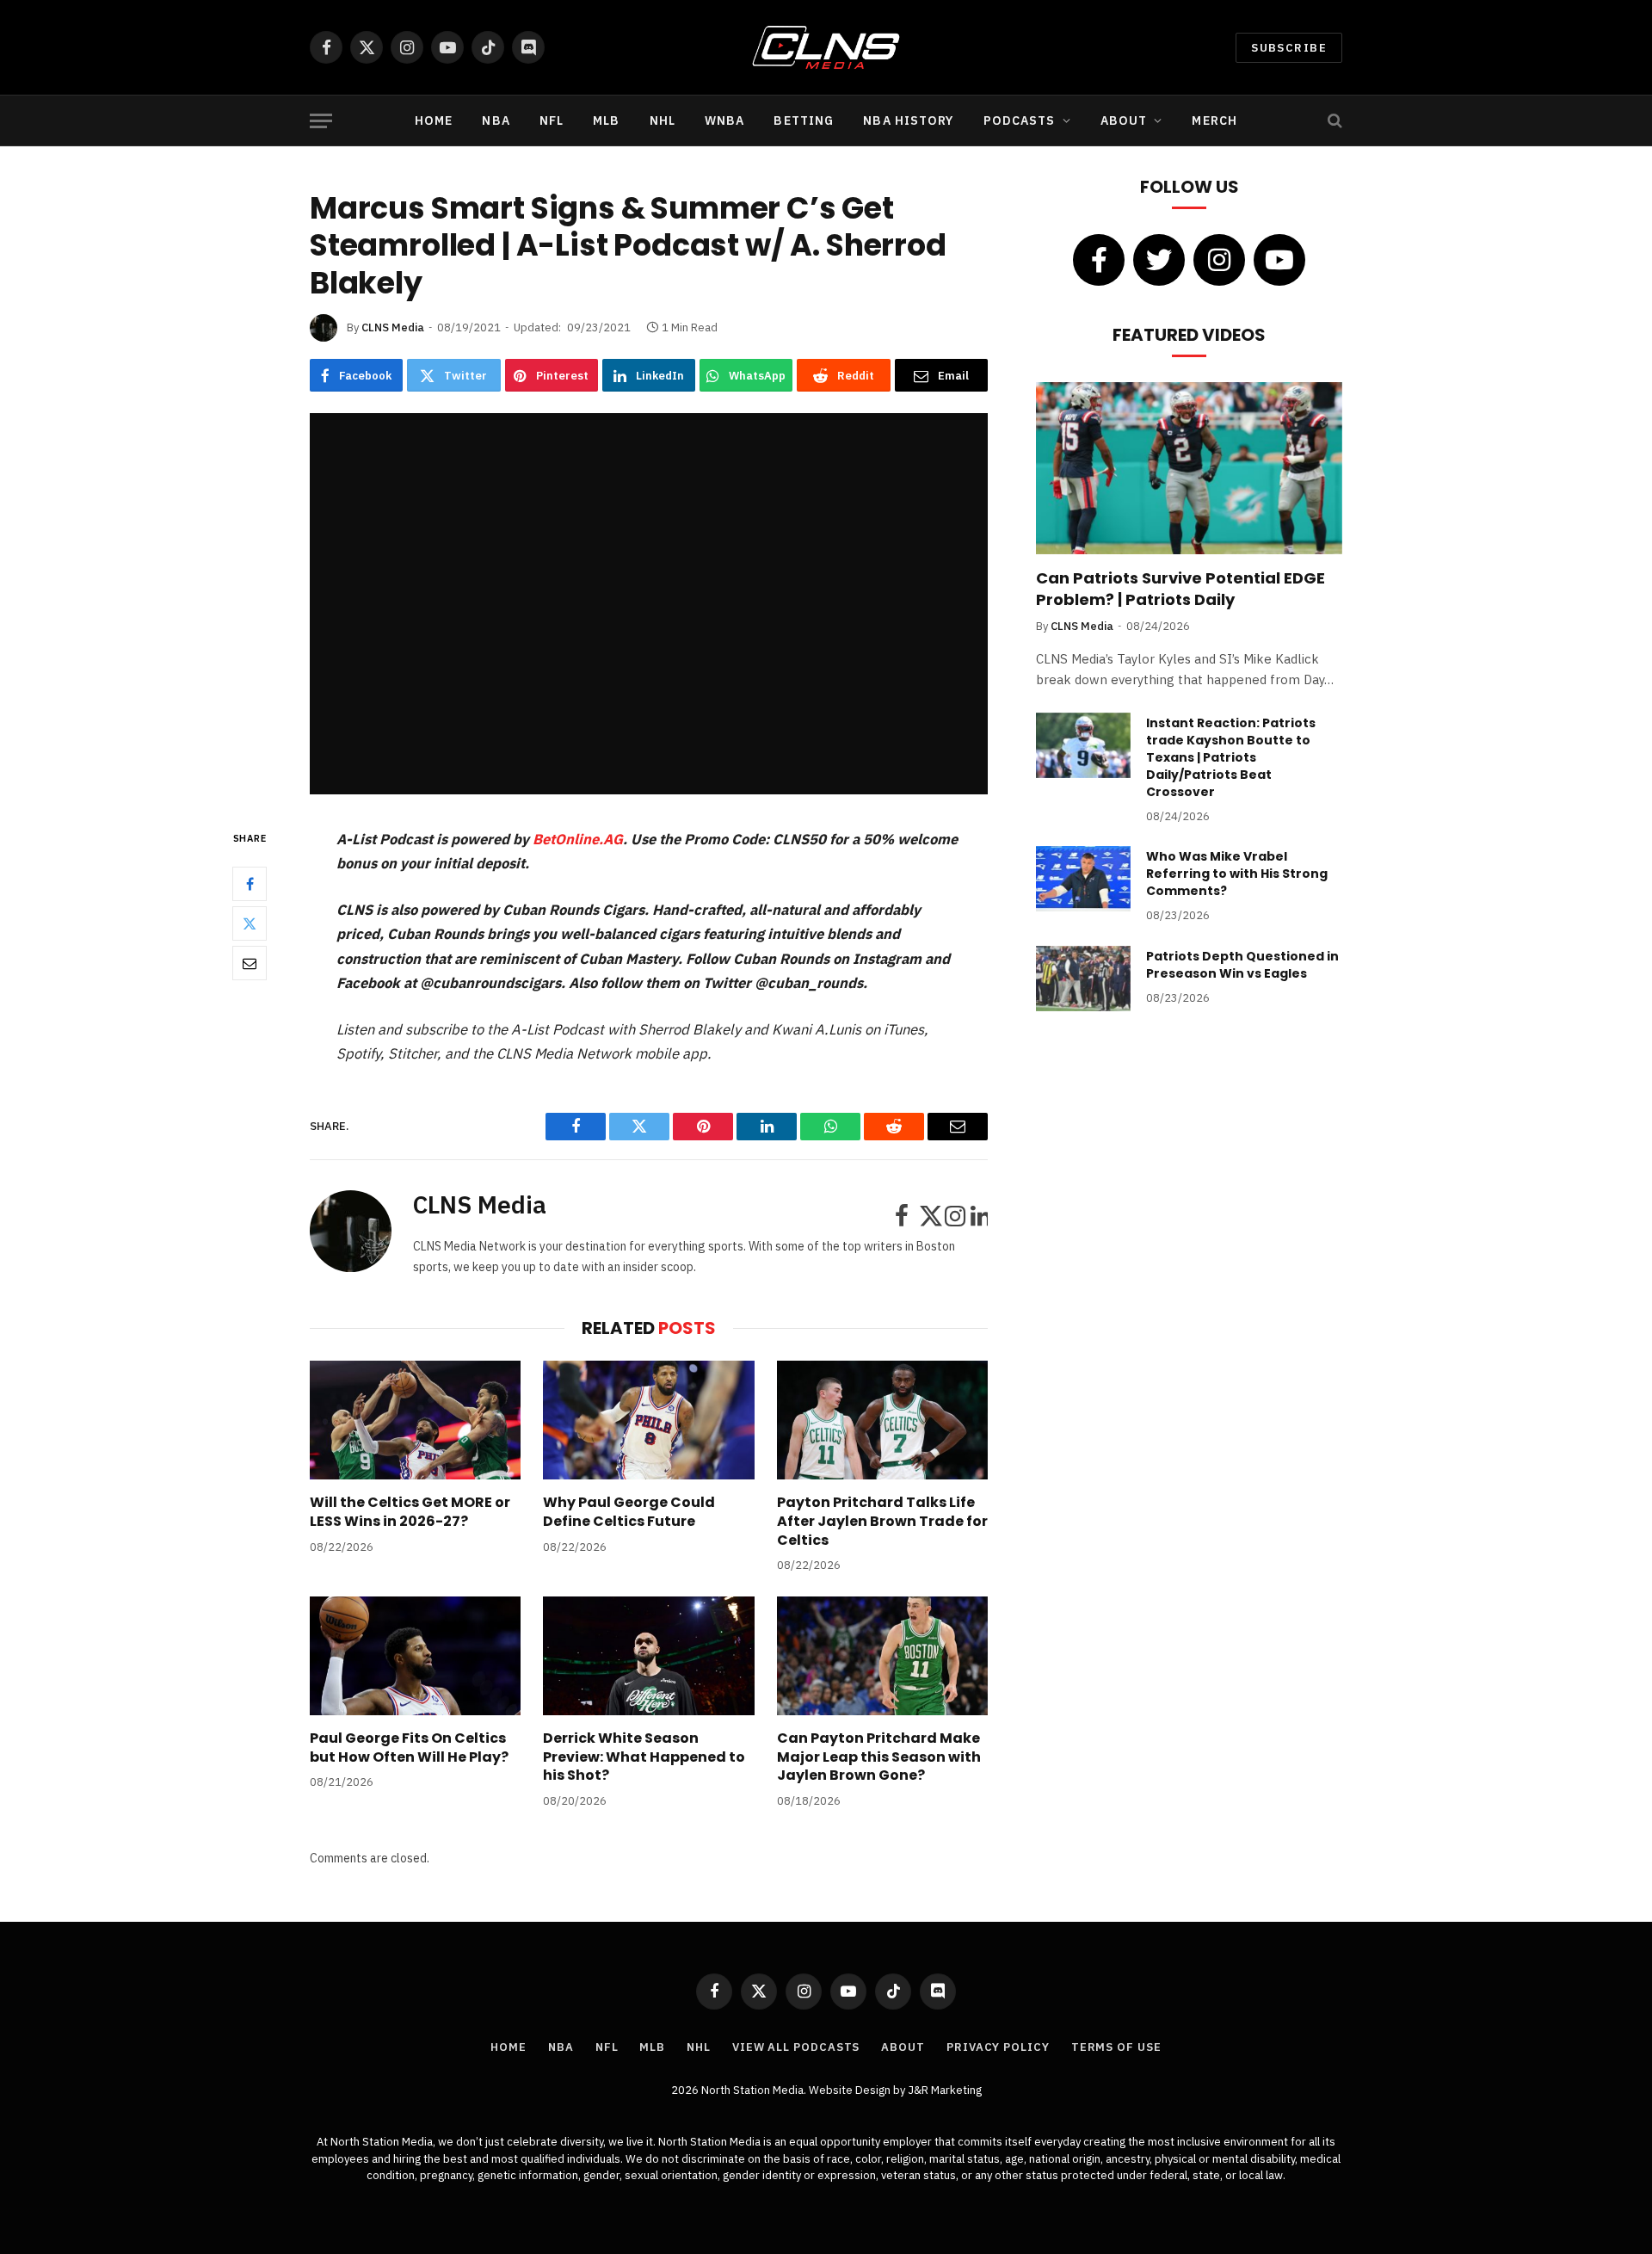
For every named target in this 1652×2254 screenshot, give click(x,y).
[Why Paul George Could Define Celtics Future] (648, 1420)
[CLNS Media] (826, 47)
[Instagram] (1219, 260)
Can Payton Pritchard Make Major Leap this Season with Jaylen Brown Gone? (879, 1757)
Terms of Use (1116, 2047)
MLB (606, 120)
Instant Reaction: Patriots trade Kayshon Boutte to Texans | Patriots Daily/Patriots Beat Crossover (1231, 757)
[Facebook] (250, 885)
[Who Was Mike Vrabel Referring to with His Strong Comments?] (1083, 879)
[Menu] (321, 121)
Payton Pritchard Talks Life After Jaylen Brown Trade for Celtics (882, 1521)
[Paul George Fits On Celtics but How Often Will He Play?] (415, 1656)
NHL (663, 120)
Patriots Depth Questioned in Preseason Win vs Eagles (1242, 965)
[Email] (250, 964)
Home (434, 120)
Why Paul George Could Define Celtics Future (629, 1512)
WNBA (724, 120)
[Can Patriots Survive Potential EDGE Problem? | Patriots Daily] (1189, 468)
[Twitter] (250, 924)
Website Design (851, 2090)
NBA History (908, 120)
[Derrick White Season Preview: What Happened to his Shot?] (648, 1656)
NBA (496, 120)
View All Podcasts (796, 2047)
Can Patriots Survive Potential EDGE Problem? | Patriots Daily (1180, 589)
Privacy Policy (998, 2047)
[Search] (1333, 121)
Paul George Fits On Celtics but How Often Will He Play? (409, 1748)
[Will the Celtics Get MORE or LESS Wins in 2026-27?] (415, 1420)
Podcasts (1020, 120)
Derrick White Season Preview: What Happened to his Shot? (644, 1757)
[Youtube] (1279, 260)
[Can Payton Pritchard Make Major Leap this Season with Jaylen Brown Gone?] (882, 1656)
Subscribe (1289, 48)
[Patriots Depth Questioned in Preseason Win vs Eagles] (1083, 979)
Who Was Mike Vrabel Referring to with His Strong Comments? (1237, 874)
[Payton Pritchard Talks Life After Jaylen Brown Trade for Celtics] (882, 1420)
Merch (1214, 120)
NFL (552, 120)
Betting (804, 120)
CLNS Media (393, 327)
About (1124, 120)
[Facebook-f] (1099, 260)
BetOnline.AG (576, 839)
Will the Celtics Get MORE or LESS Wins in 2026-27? (410, 1512)
